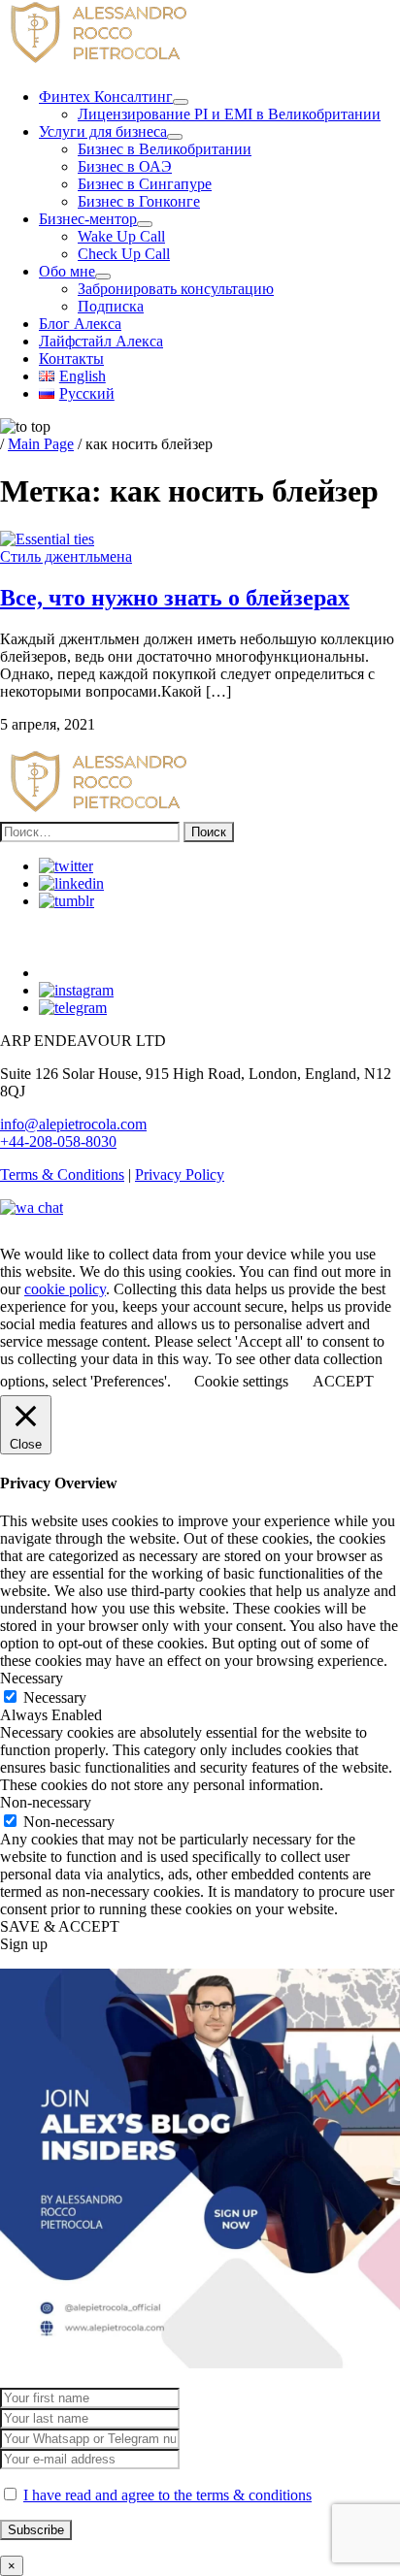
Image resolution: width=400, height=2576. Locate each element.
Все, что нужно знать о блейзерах (175, 598)
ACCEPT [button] (343, 1381)
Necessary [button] (32, 1678)
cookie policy (65, 1289)
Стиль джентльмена (66, 556)
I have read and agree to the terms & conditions (167, 2495)
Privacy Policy (180, 1174)
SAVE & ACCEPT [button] (60, 1926)
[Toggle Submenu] (181, 102)
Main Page (41, 444)
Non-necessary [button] (46, 1802)
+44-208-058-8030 (58, 1141)
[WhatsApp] (32, 1207)
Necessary (55, 1697)
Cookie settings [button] (241, 1381)
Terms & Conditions (62, 1174)
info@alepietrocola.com (73, 1124)
